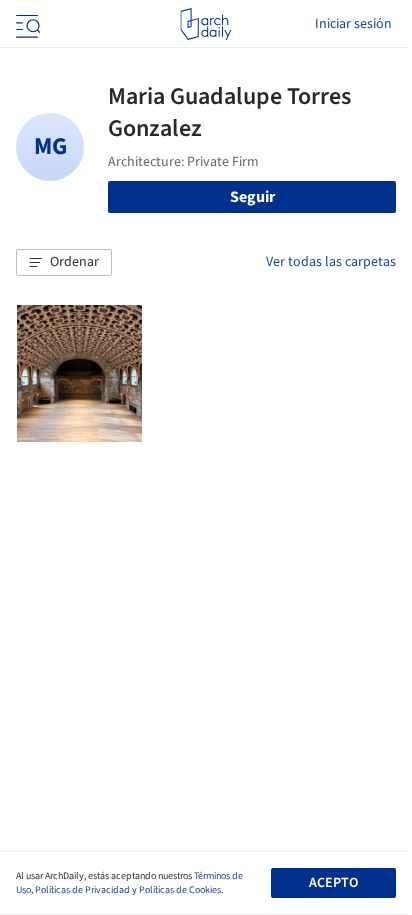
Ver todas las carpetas (331, 262)
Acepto (333, 883)
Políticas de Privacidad (82, 890)
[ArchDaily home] (205, 24)
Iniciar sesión (353, 24)
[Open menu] (26, 24)
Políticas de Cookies (180, 890)
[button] (64, 263)
